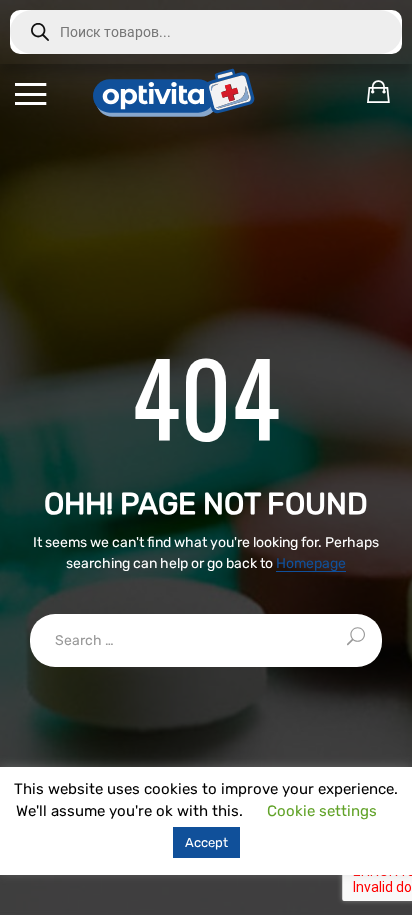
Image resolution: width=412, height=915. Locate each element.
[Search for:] (206, 640)
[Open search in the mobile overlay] (206, 32)
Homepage (311, 564)
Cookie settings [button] (322, 811)
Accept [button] (206, 842)
